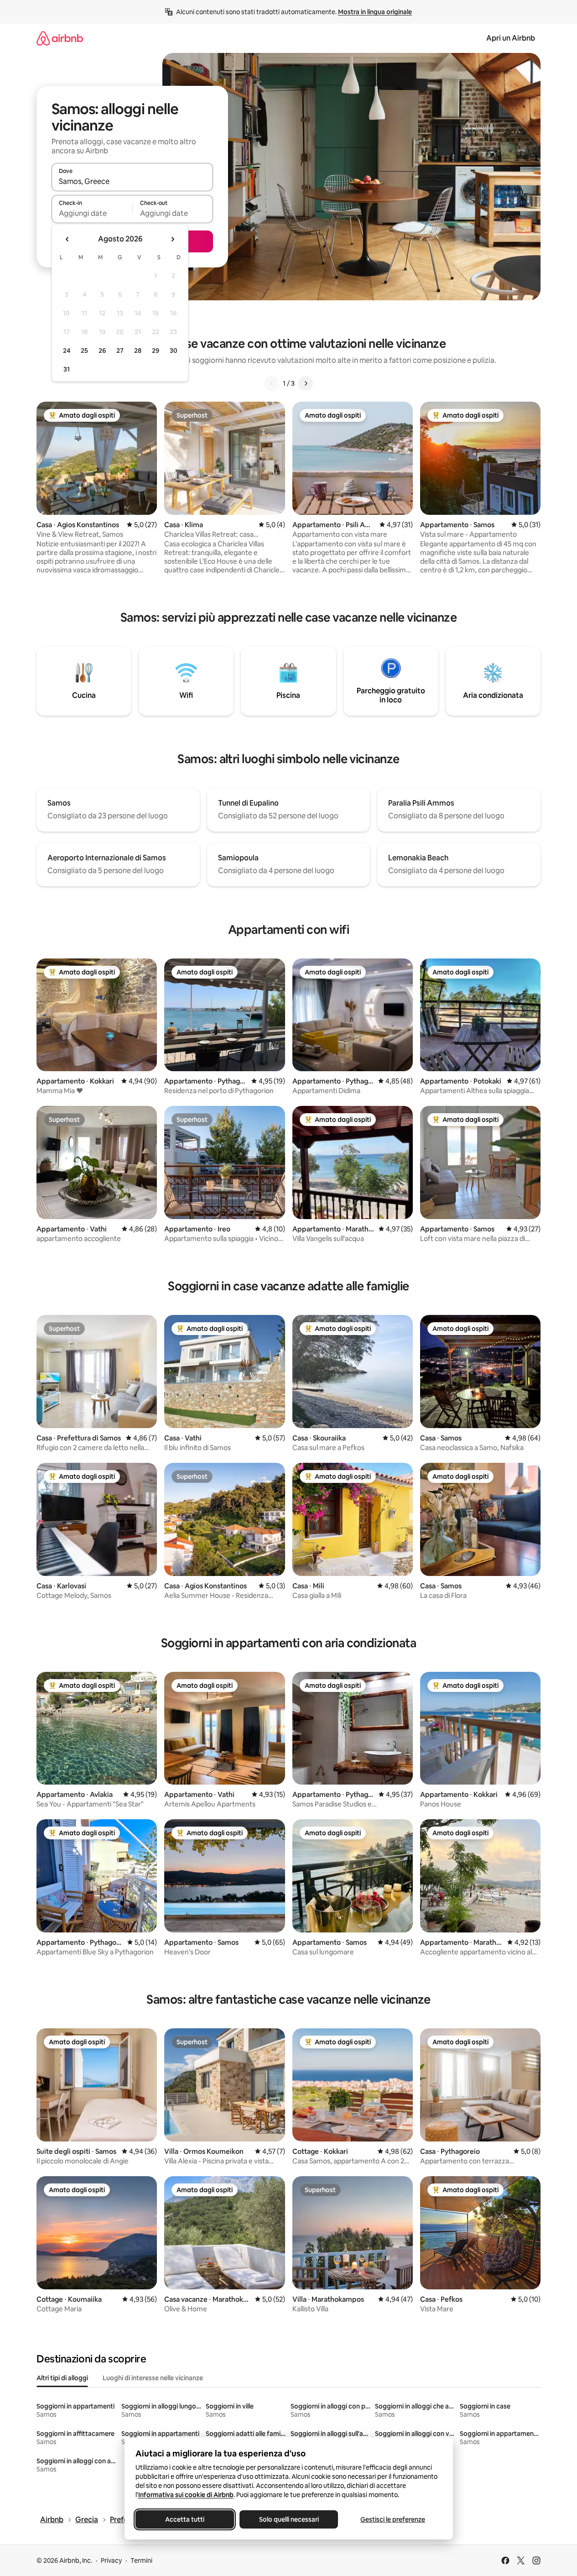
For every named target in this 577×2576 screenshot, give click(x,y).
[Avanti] (306, 383)
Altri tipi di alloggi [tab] (62, 2378)
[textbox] (92, 213)
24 (67, 351)
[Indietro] (272, 383)
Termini (141, 2560)
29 (156, 351)
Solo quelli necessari (288, 2519)
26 (102, 351)
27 (120, 351)
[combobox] (132, 181)
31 (67, 369)
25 (84, 351)
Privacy (111, 2560)
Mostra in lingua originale (375, 12)
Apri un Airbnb (511, 38)
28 (138, 351)
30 (174, 351)
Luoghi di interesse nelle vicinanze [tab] (153, 2378)
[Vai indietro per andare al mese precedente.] (68, 239)
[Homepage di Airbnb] (60, 38)
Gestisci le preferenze (393, 2519)
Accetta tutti (185, 2519)
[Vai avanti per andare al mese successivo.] (172, 239)
